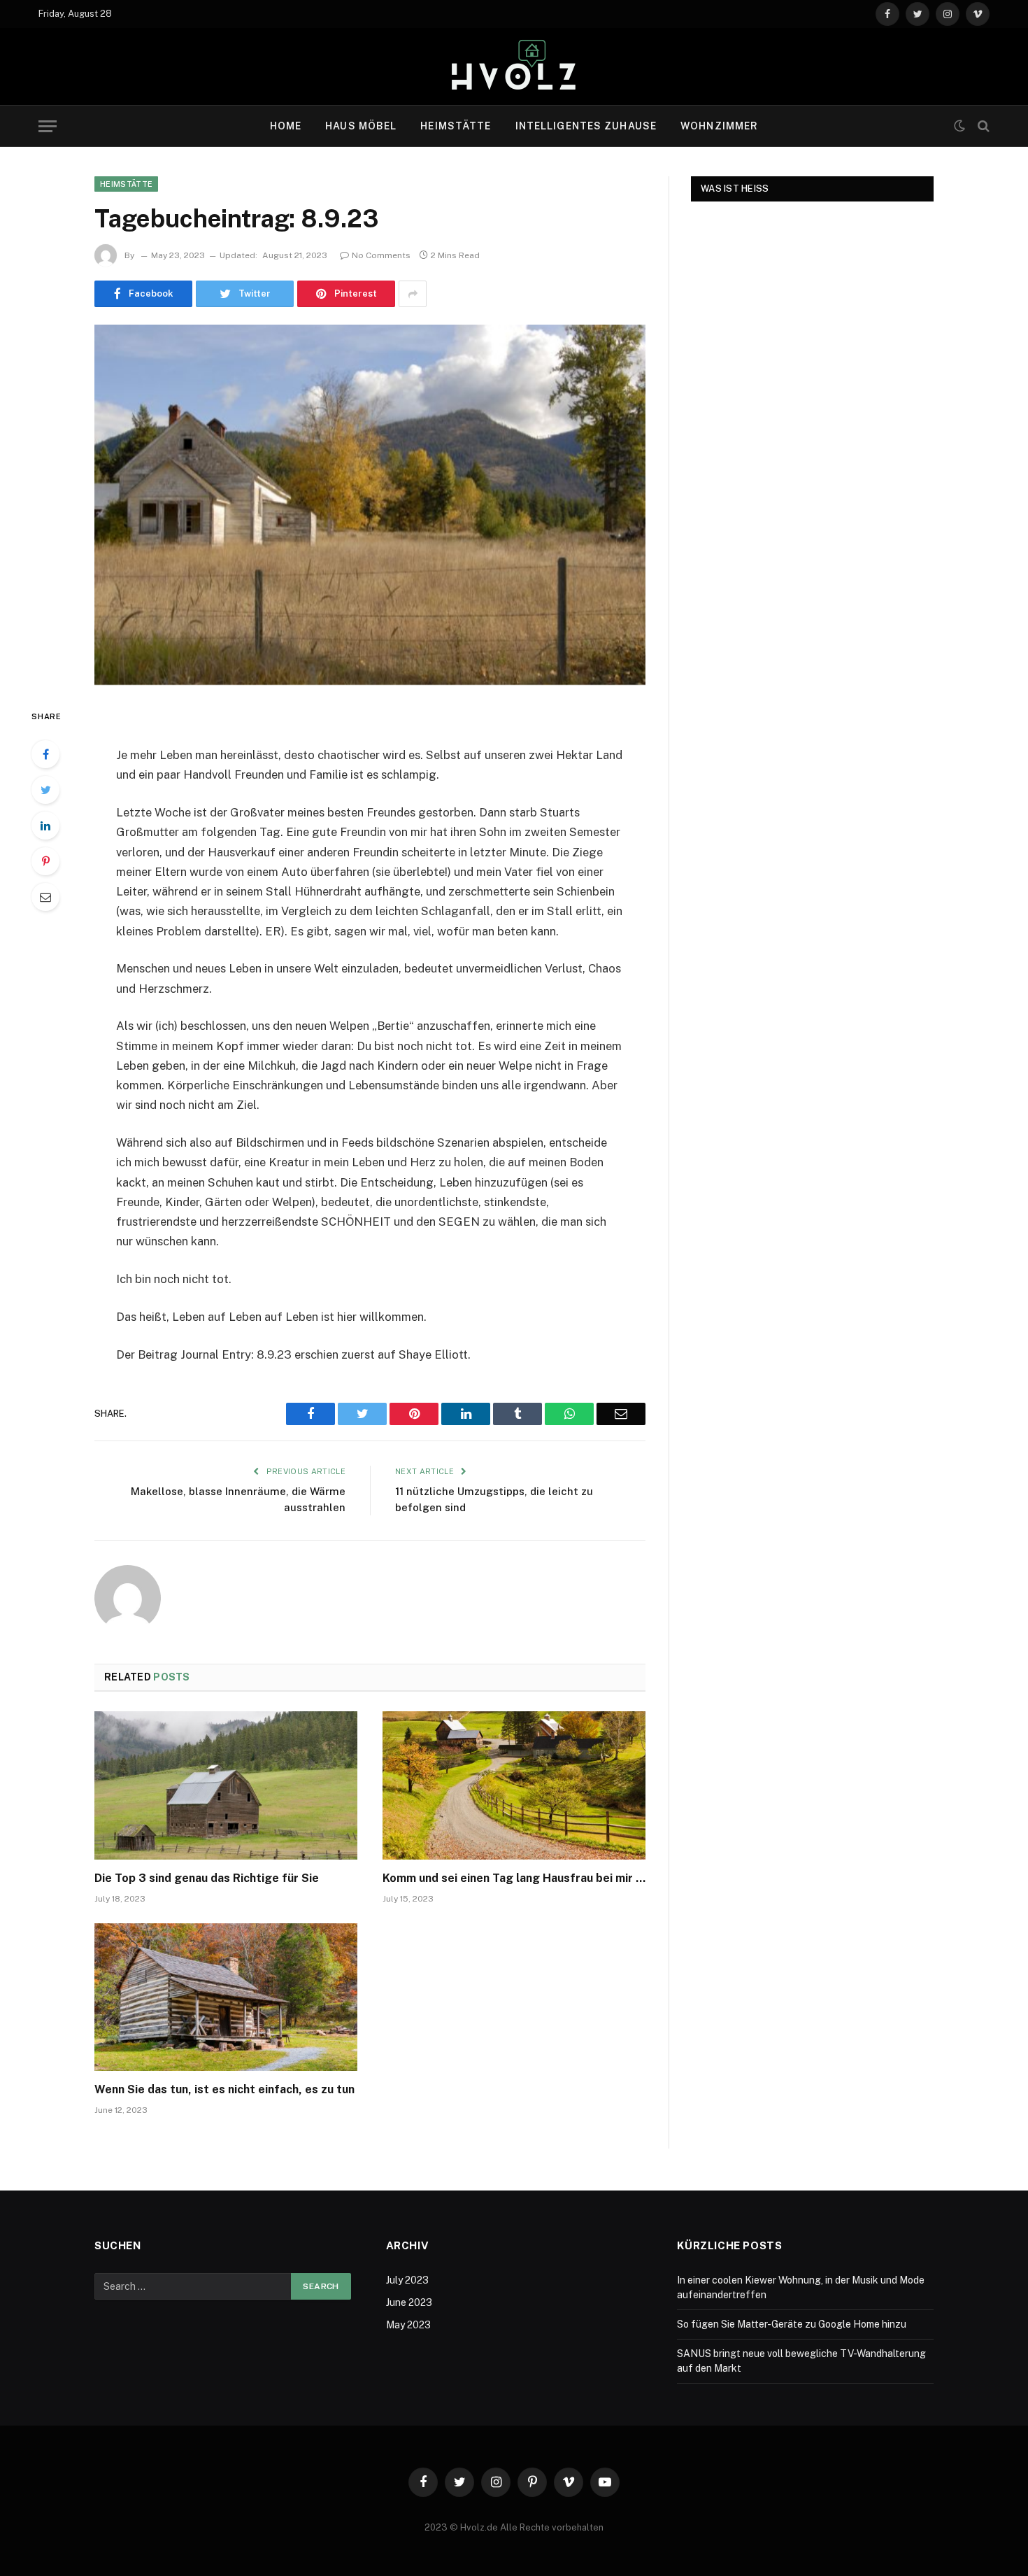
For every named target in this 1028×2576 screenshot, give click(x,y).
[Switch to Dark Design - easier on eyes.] (959, 126)
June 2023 (409, 2302)
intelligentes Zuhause (586, 126)
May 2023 (408, 2325)
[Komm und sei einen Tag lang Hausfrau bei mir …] (514, 1785)
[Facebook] (45, 754)
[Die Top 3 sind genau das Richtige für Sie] (226, 1785)
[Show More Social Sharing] (413, 294)
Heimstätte (456, 126)
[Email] (45, 897)
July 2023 (407, 2280)
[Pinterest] (45, 861)
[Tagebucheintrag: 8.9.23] (370, 505)
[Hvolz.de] (514, 66)
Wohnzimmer (719, 126)
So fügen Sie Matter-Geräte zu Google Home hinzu (792, 2324)
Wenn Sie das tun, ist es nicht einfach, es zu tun (224, 2089)
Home (286, 126)
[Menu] (48, 126)
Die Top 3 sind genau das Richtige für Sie (207, 1878)
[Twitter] (45, 790)
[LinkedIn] (45, 826)
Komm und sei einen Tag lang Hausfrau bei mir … (514, 1878)
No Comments (381, 255)
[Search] (982, 126)
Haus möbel (361, 126)
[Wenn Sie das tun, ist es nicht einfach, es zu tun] (226, 1997)
